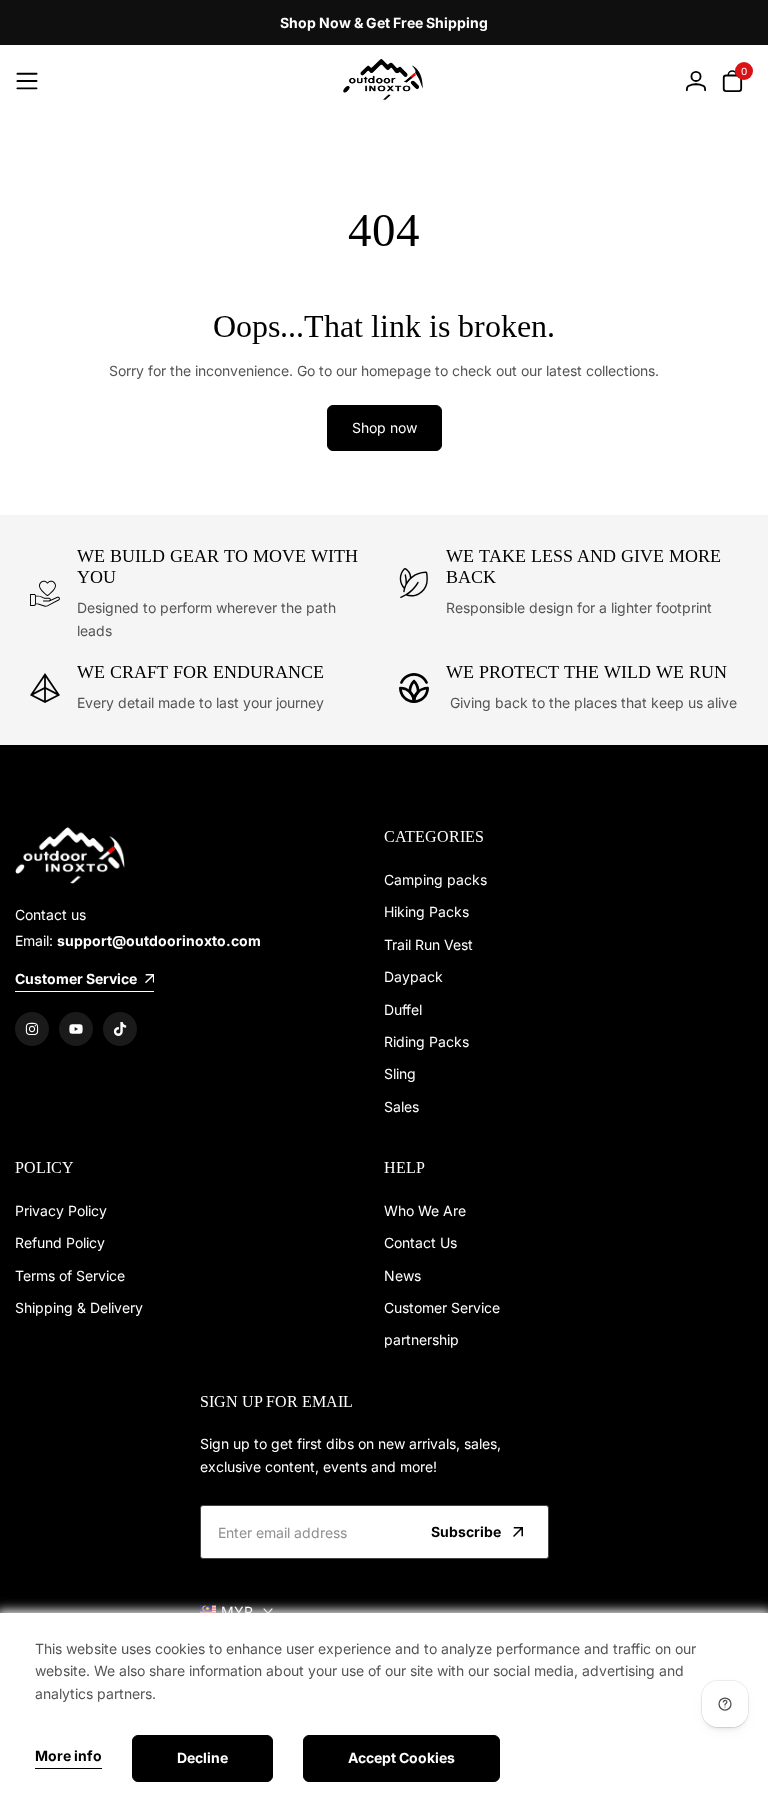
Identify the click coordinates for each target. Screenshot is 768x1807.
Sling (400, 1073)
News (402, 1275)
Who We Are (425, 1210)
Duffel (403, 1009)
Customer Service (442, 1307)
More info (68, 1756)
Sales (401, 1106)
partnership (421, 1339)
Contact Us (420, 1242)
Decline (202, 1757)
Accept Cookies (401, 1757)
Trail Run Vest (428, 944)
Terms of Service (70, 1275)
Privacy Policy (61, 1210)
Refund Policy (60, 1242)
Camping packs (435, 879)
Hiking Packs (426, 911)
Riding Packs (426, 1041)
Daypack (413, 976)
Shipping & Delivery (79, 1307)
